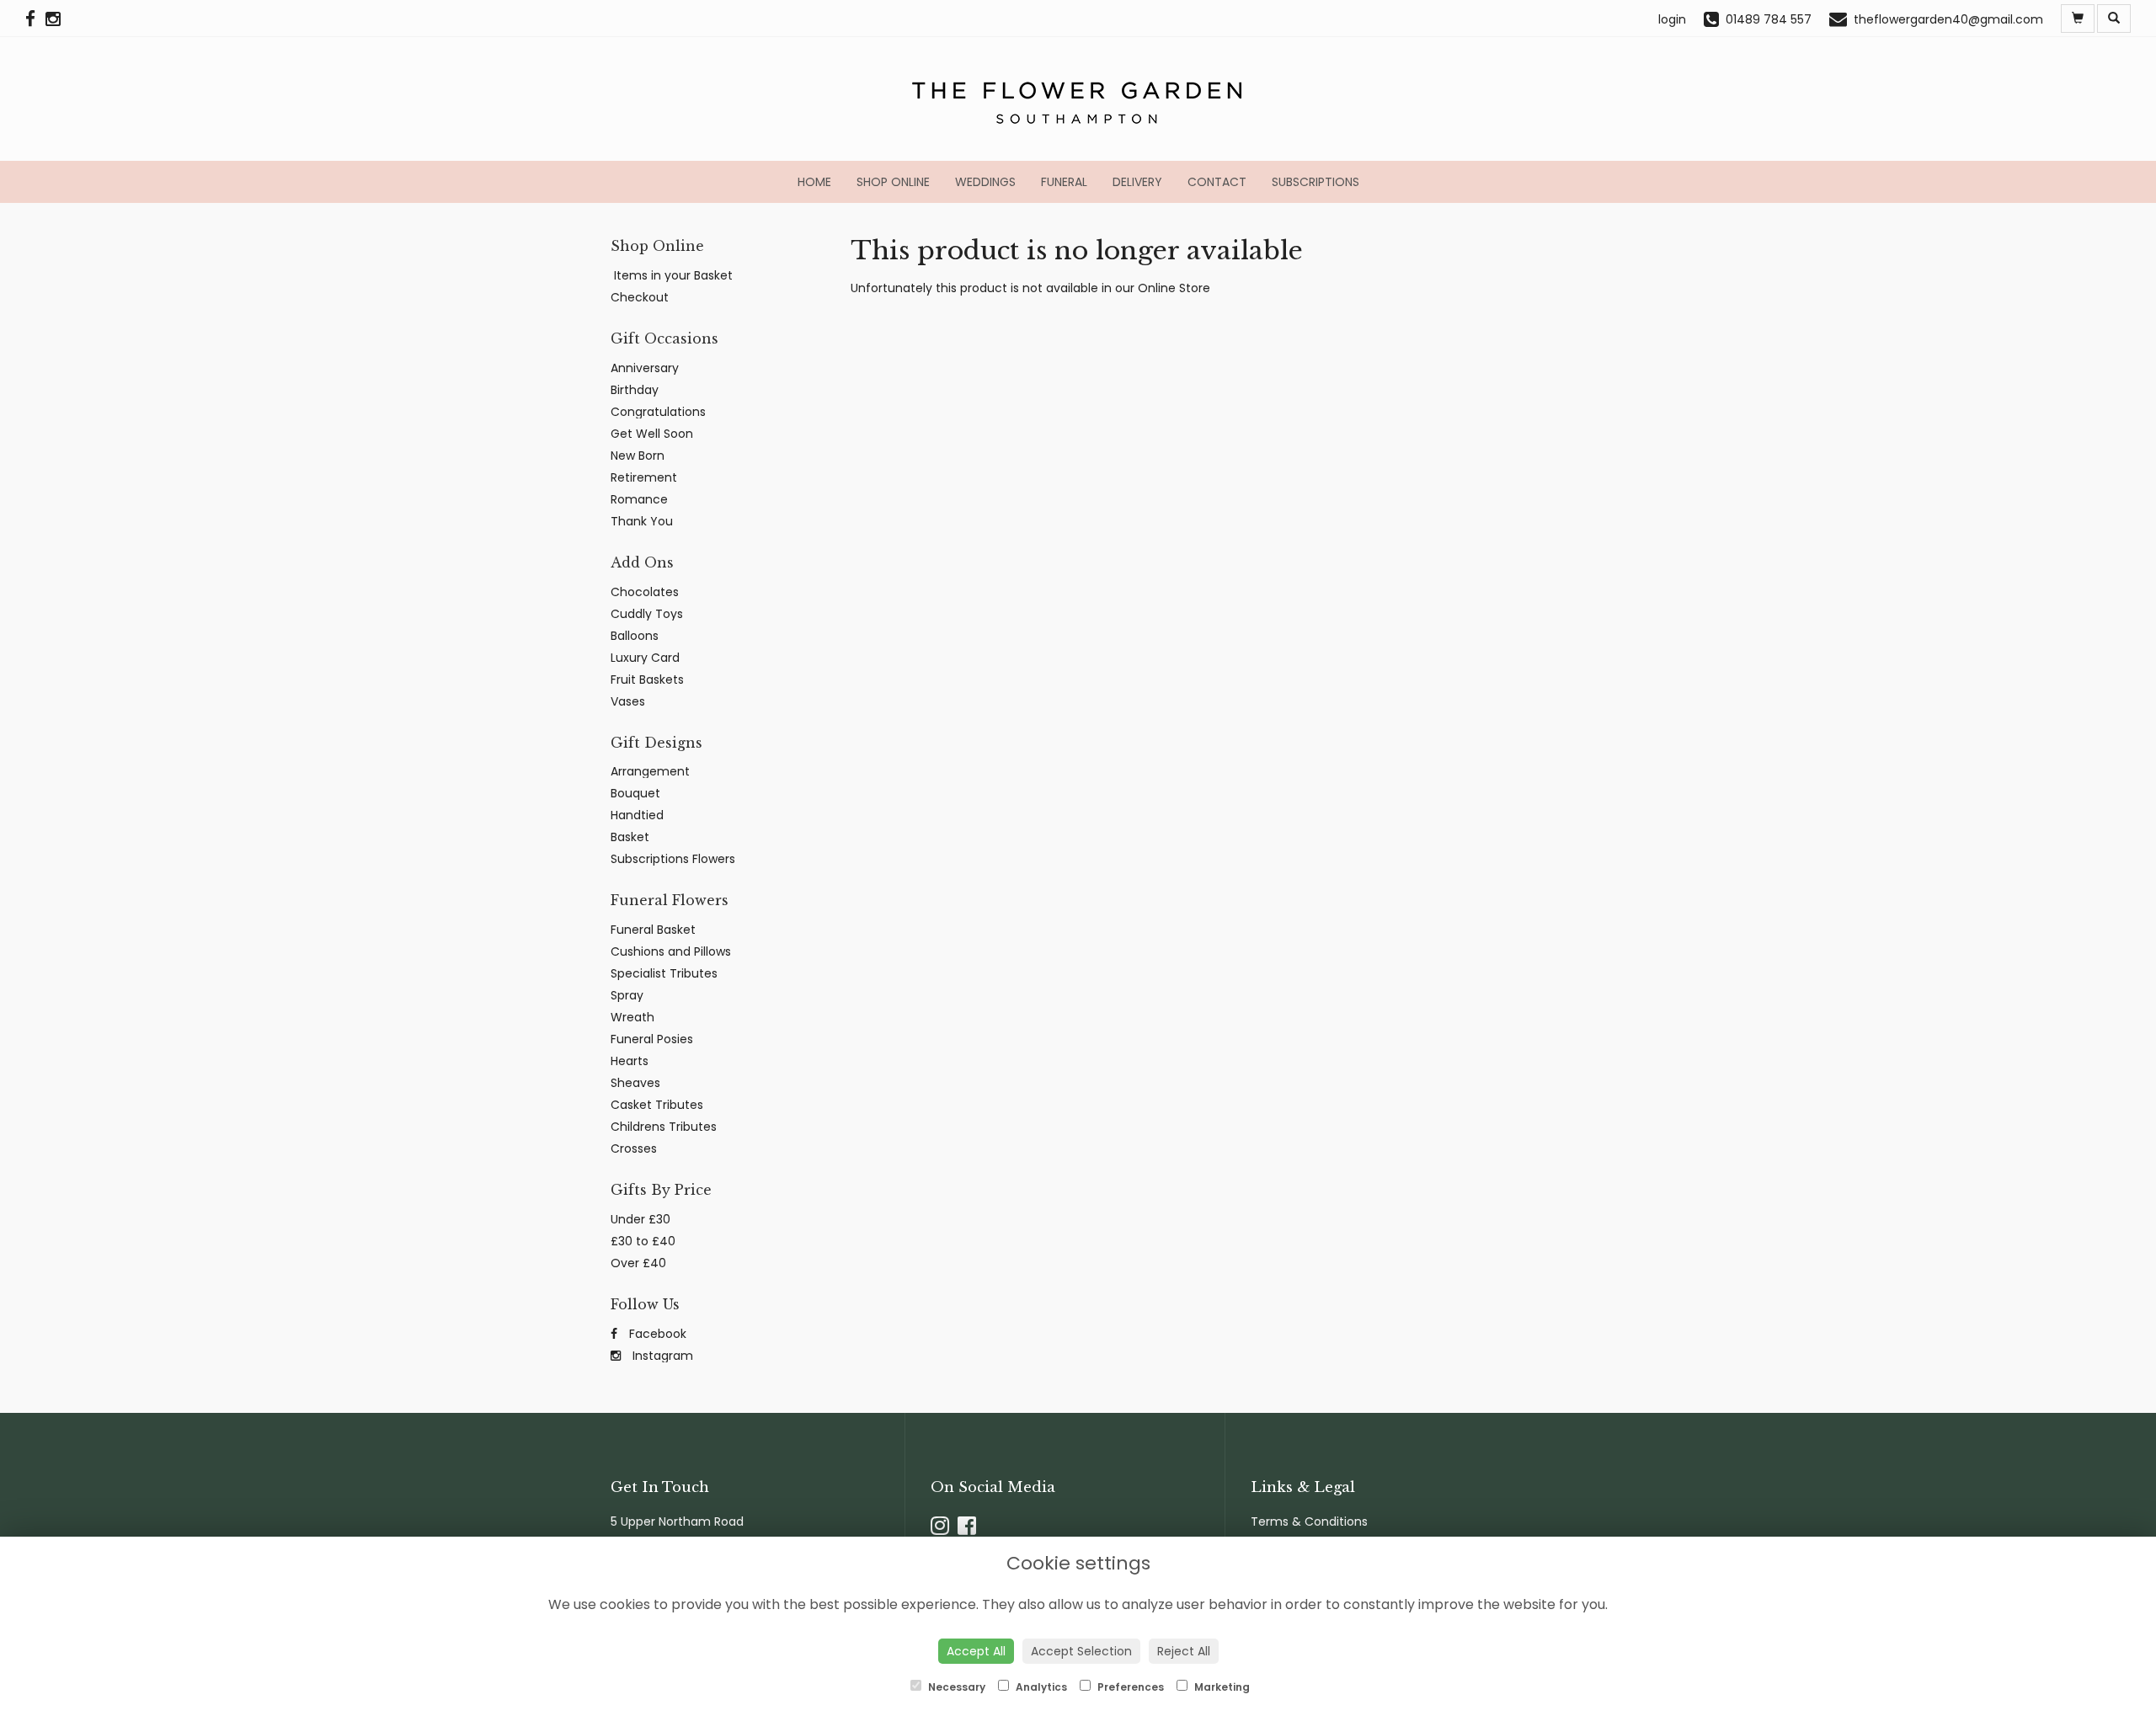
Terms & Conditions (1309, 1521)
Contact (1217, 182)
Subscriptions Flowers (673, 859)
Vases (628, 701)
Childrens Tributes (664, 1127)
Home (814, 182)
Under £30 (640, 1219)
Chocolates (645, 592)
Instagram (661, 1356)
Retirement (644, 477)
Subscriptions (1315, 182)
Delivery (1137, 182)
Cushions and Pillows (671, 951)
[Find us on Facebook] (35, 19)
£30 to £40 (643, 1241)
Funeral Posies (652, 1039)
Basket (630, 837)
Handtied (637, 815)
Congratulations (658, 412)
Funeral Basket (653, 930)
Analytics (1040, 1687)
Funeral (1064, 182)
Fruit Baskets (647, 679)
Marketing (1221, 1687)
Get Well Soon (652, 434)
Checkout (640, 297)
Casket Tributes (657, 1105)
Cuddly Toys (647, 614)
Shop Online (893, 182)
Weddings (985, 182)
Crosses (634, 1148)
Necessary (955, 1687)
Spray (627, 995)
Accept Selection (1081, 1651)
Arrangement (650, 771)
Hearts (630, 1061)
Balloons (635, 636)
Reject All (1184, 1651)
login (1672, 19)
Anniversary (645, 368)
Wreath (632, 1017)
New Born (638, 456)
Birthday (635, 390)
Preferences (1129, 1687)
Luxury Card (645, 658)
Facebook (656, 1334)
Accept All (976, 1651)
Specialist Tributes (664, 973)
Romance (639, 499)
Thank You (642, 521)
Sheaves (635, 1083)
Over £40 (638, 1263)
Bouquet (635, 793)
